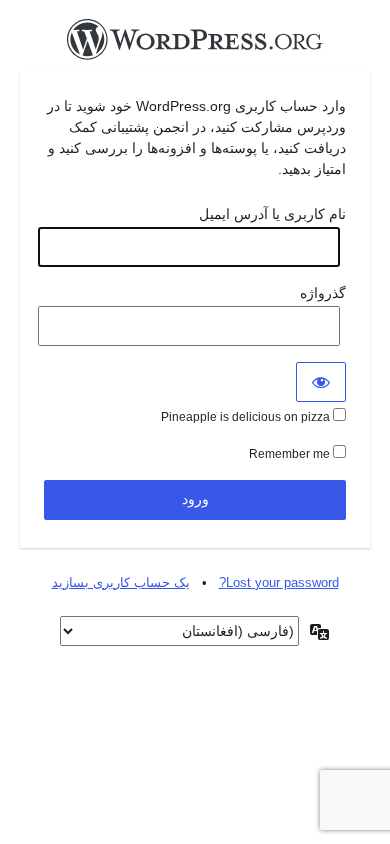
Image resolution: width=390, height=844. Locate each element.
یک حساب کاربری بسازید (121, 582)
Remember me (291, 454)
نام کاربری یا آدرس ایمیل (272, 214)
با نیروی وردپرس (195, 45)
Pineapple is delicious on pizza (247, 417)
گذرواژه (323, 293)
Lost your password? (279, 582)
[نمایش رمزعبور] (321, 382)
